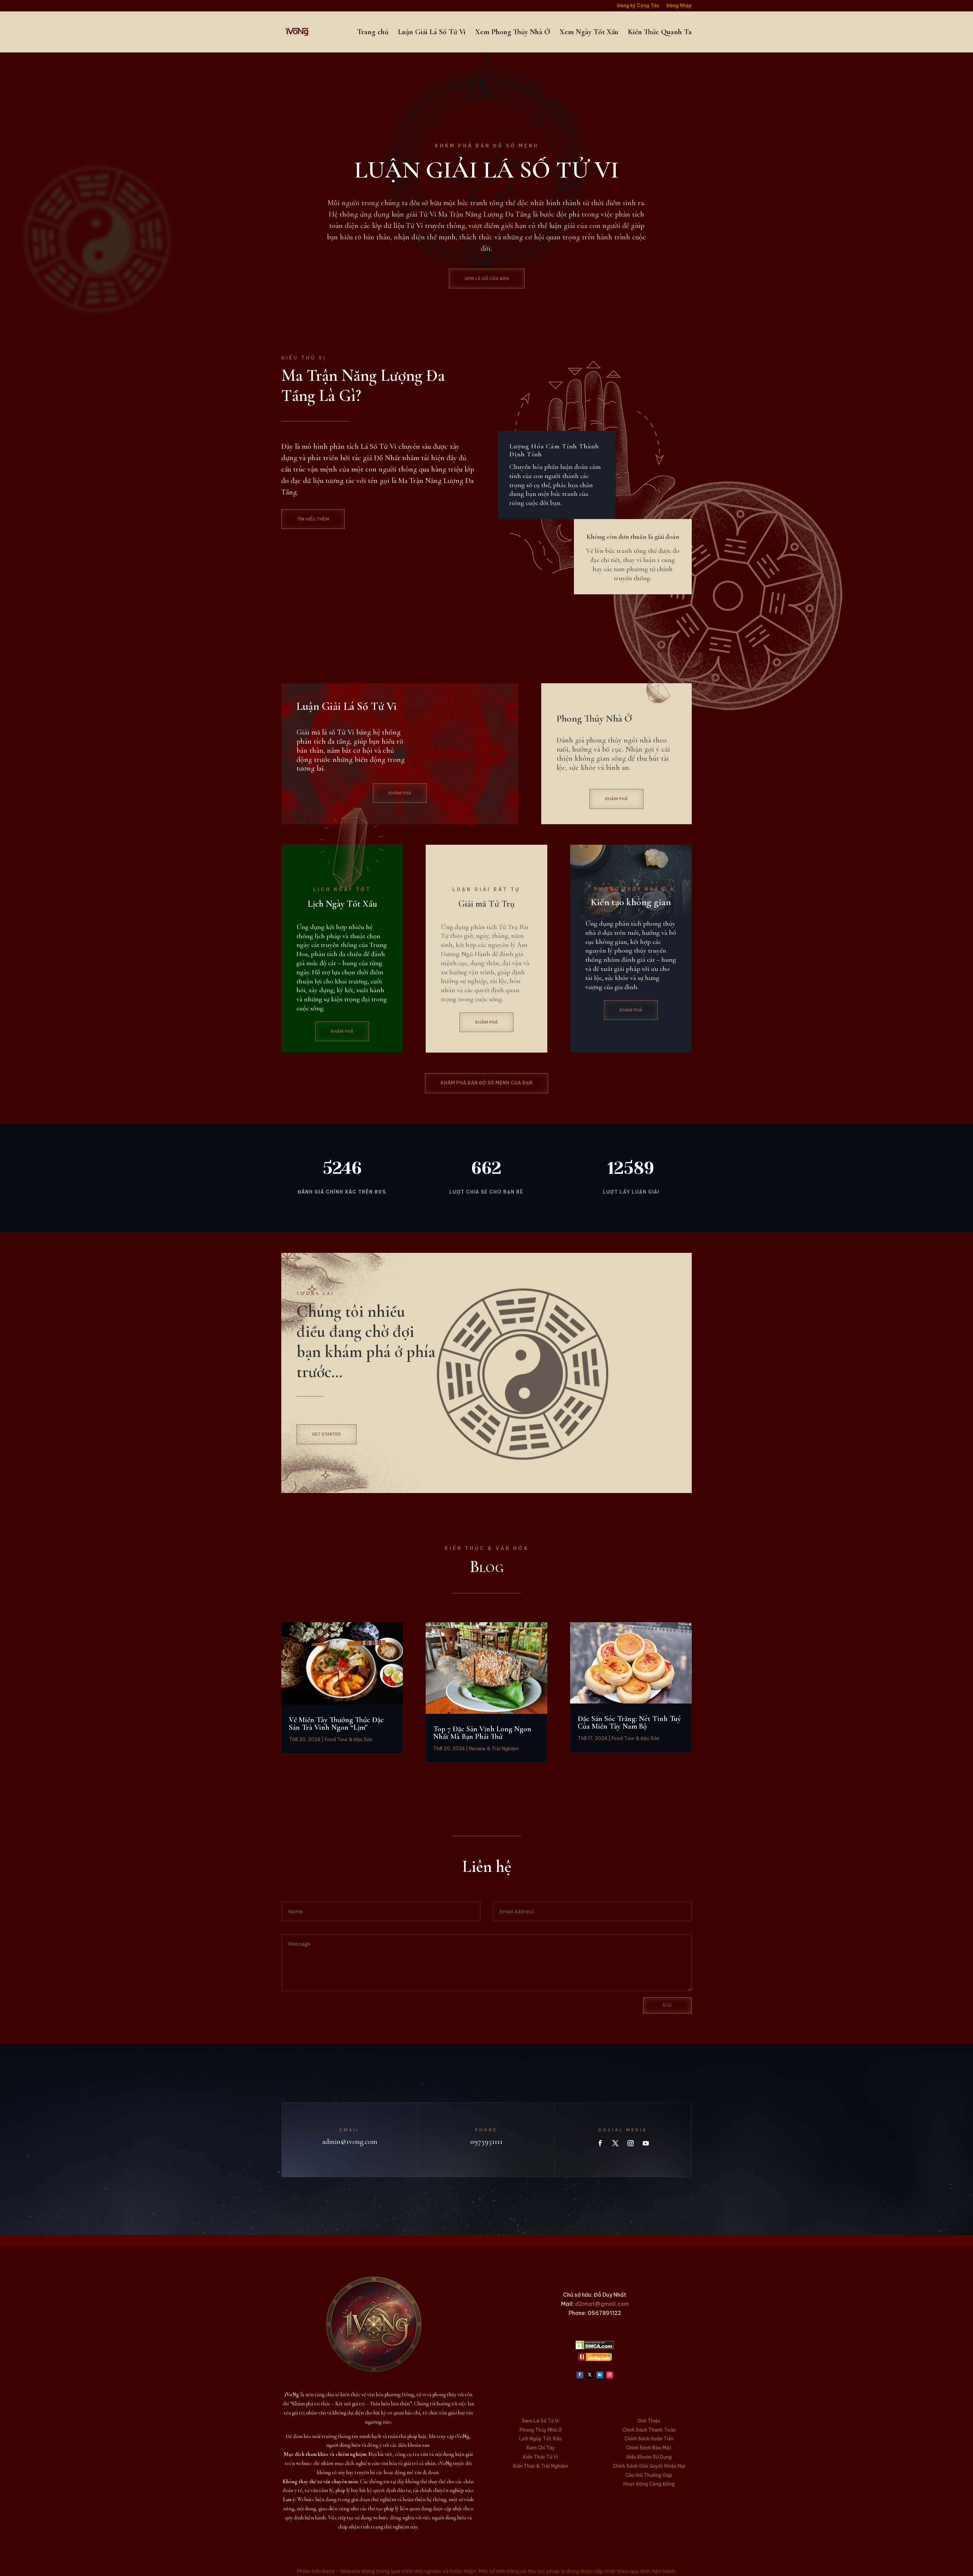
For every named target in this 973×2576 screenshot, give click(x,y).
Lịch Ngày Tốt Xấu (540, 2439)
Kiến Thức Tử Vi (540, 2457)
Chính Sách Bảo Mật (649, 2448)
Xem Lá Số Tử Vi (541, 2421)
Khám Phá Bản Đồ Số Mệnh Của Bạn (486, 1083)
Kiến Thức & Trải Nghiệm (541, 2466)
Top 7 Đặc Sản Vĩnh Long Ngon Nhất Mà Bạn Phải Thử (482, 1733)
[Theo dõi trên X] (615, 2143)
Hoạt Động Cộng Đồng (649, 2484)
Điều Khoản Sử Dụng (649, 2457)
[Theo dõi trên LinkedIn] (600, 2375)
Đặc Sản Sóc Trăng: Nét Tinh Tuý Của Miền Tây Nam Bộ (629, 1723)
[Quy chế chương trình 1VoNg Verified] (595, 2359)
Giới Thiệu (649, 2421)
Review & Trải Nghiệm (494, 1749)
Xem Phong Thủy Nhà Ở (513, 33)
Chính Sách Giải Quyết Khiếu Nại (649, 2466)
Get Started (326, 1434)
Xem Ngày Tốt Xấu (589, 33)
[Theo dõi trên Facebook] (600, 2143)
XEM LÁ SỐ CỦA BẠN (487, 279)
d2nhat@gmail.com (602, 2304)
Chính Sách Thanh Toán (649, 2430)
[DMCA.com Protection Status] (595, 2348)
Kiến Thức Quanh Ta (660, 33)
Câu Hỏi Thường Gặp (649, 2475)
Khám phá (400, 793)
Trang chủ (373, 33)
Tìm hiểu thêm (313, 519)
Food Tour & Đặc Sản (349, 1739)
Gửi (667, 2005)
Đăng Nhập (679, 6)
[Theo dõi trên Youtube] (646, 2143)
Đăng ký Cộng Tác (638, 6)
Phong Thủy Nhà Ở (541, 2430)
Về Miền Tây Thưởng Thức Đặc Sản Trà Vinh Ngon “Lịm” (336, 1724)
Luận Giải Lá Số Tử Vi (432, 33)
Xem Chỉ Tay (540, 2448)
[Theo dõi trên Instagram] (631, 2143)
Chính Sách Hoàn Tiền (649, 2439)
